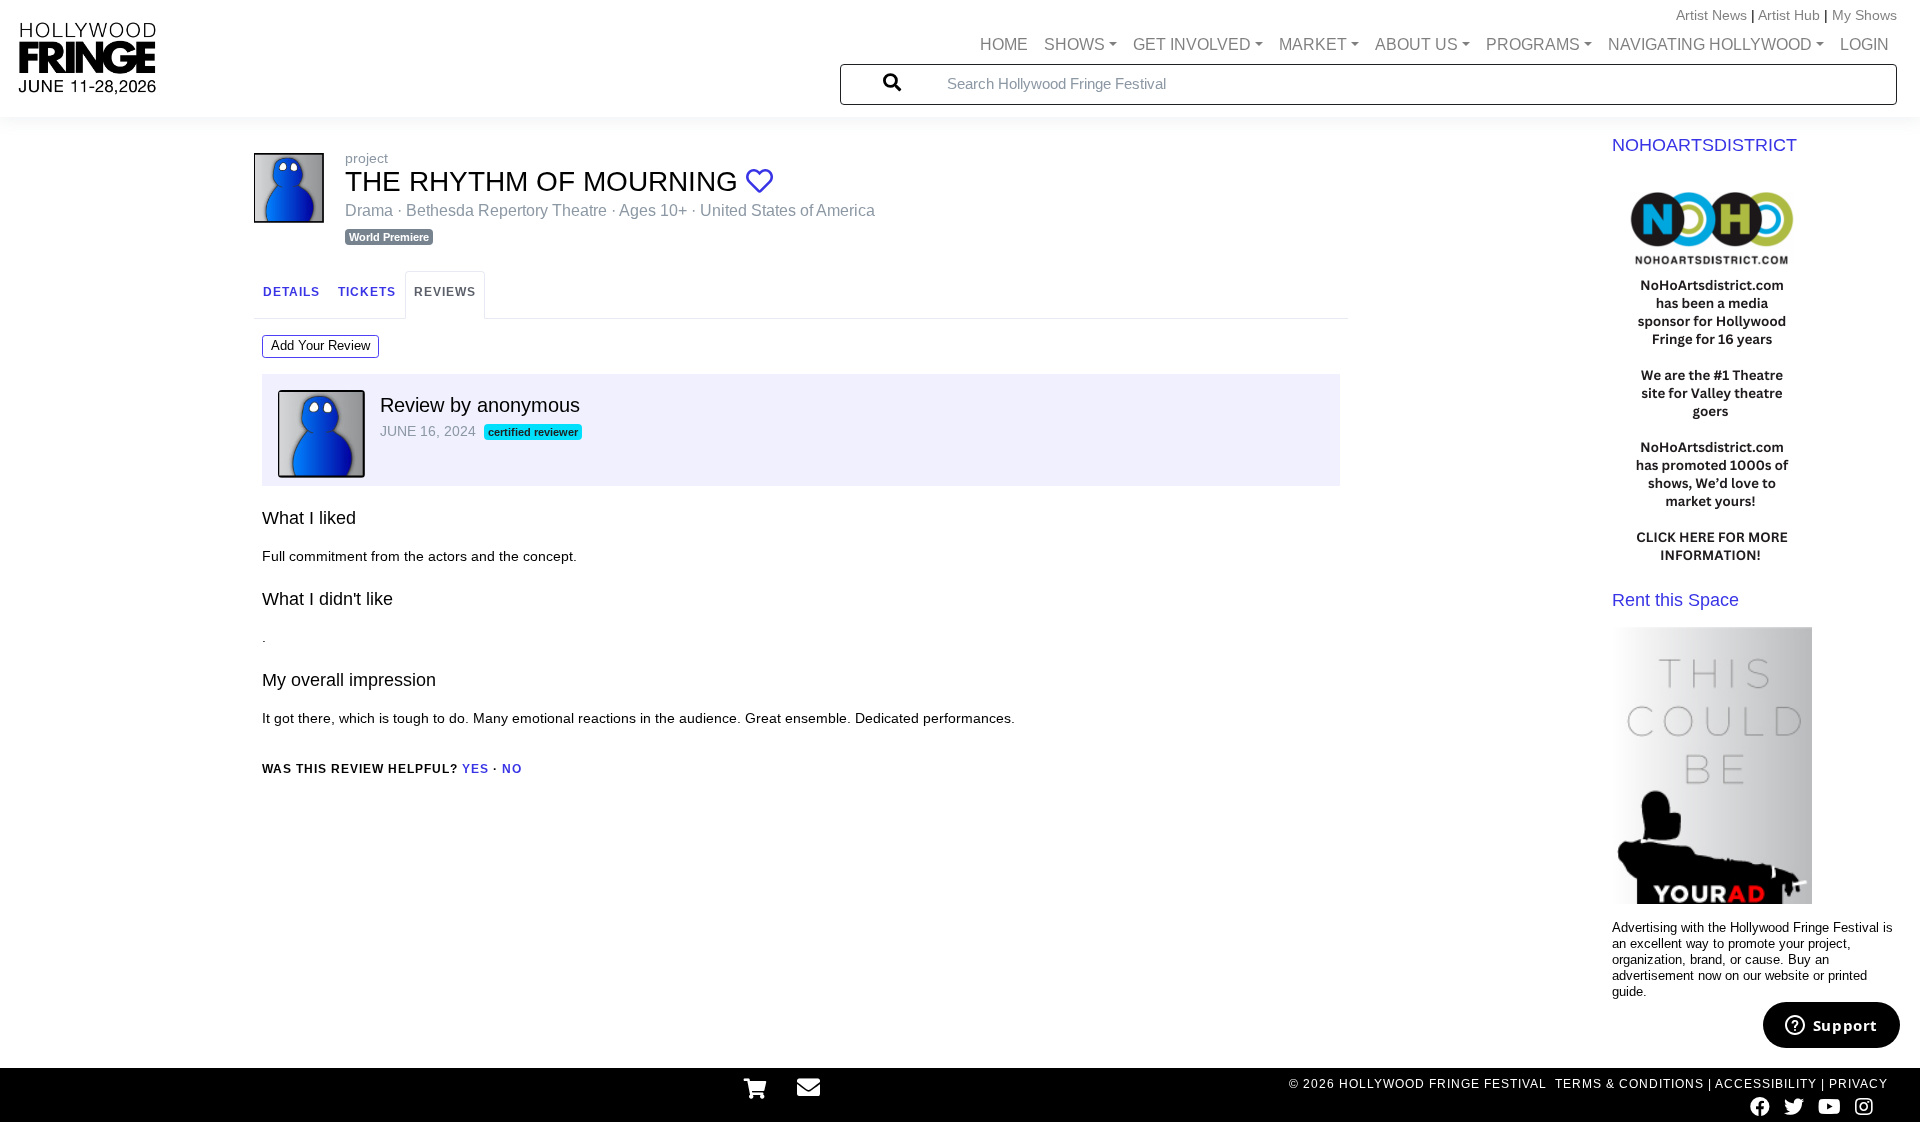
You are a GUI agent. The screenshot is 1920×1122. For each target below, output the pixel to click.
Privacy (1858, 1084)
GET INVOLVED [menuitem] (1192, 44)
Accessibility (1766, 1084)
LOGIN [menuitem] (1864, 44)
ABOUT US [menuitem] (1416, 44)
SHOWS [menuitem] (1074, 44)
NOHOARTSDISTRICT (1704, 145)
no (512, 769)
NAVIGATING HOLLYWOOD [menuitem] (1710, 44)
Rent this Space (1675, 600)
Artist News (1711, 15)
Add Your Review (320, 345)
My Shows (1864, 15)
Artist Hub (1789, 15)
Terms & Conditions (1629, 1084)
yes (475, 769)
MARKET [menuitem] (1313, 44)
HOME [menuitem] (1004, 44)
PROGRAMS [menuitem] (1533, 44)
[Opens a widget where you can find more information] (1831, 1027)
